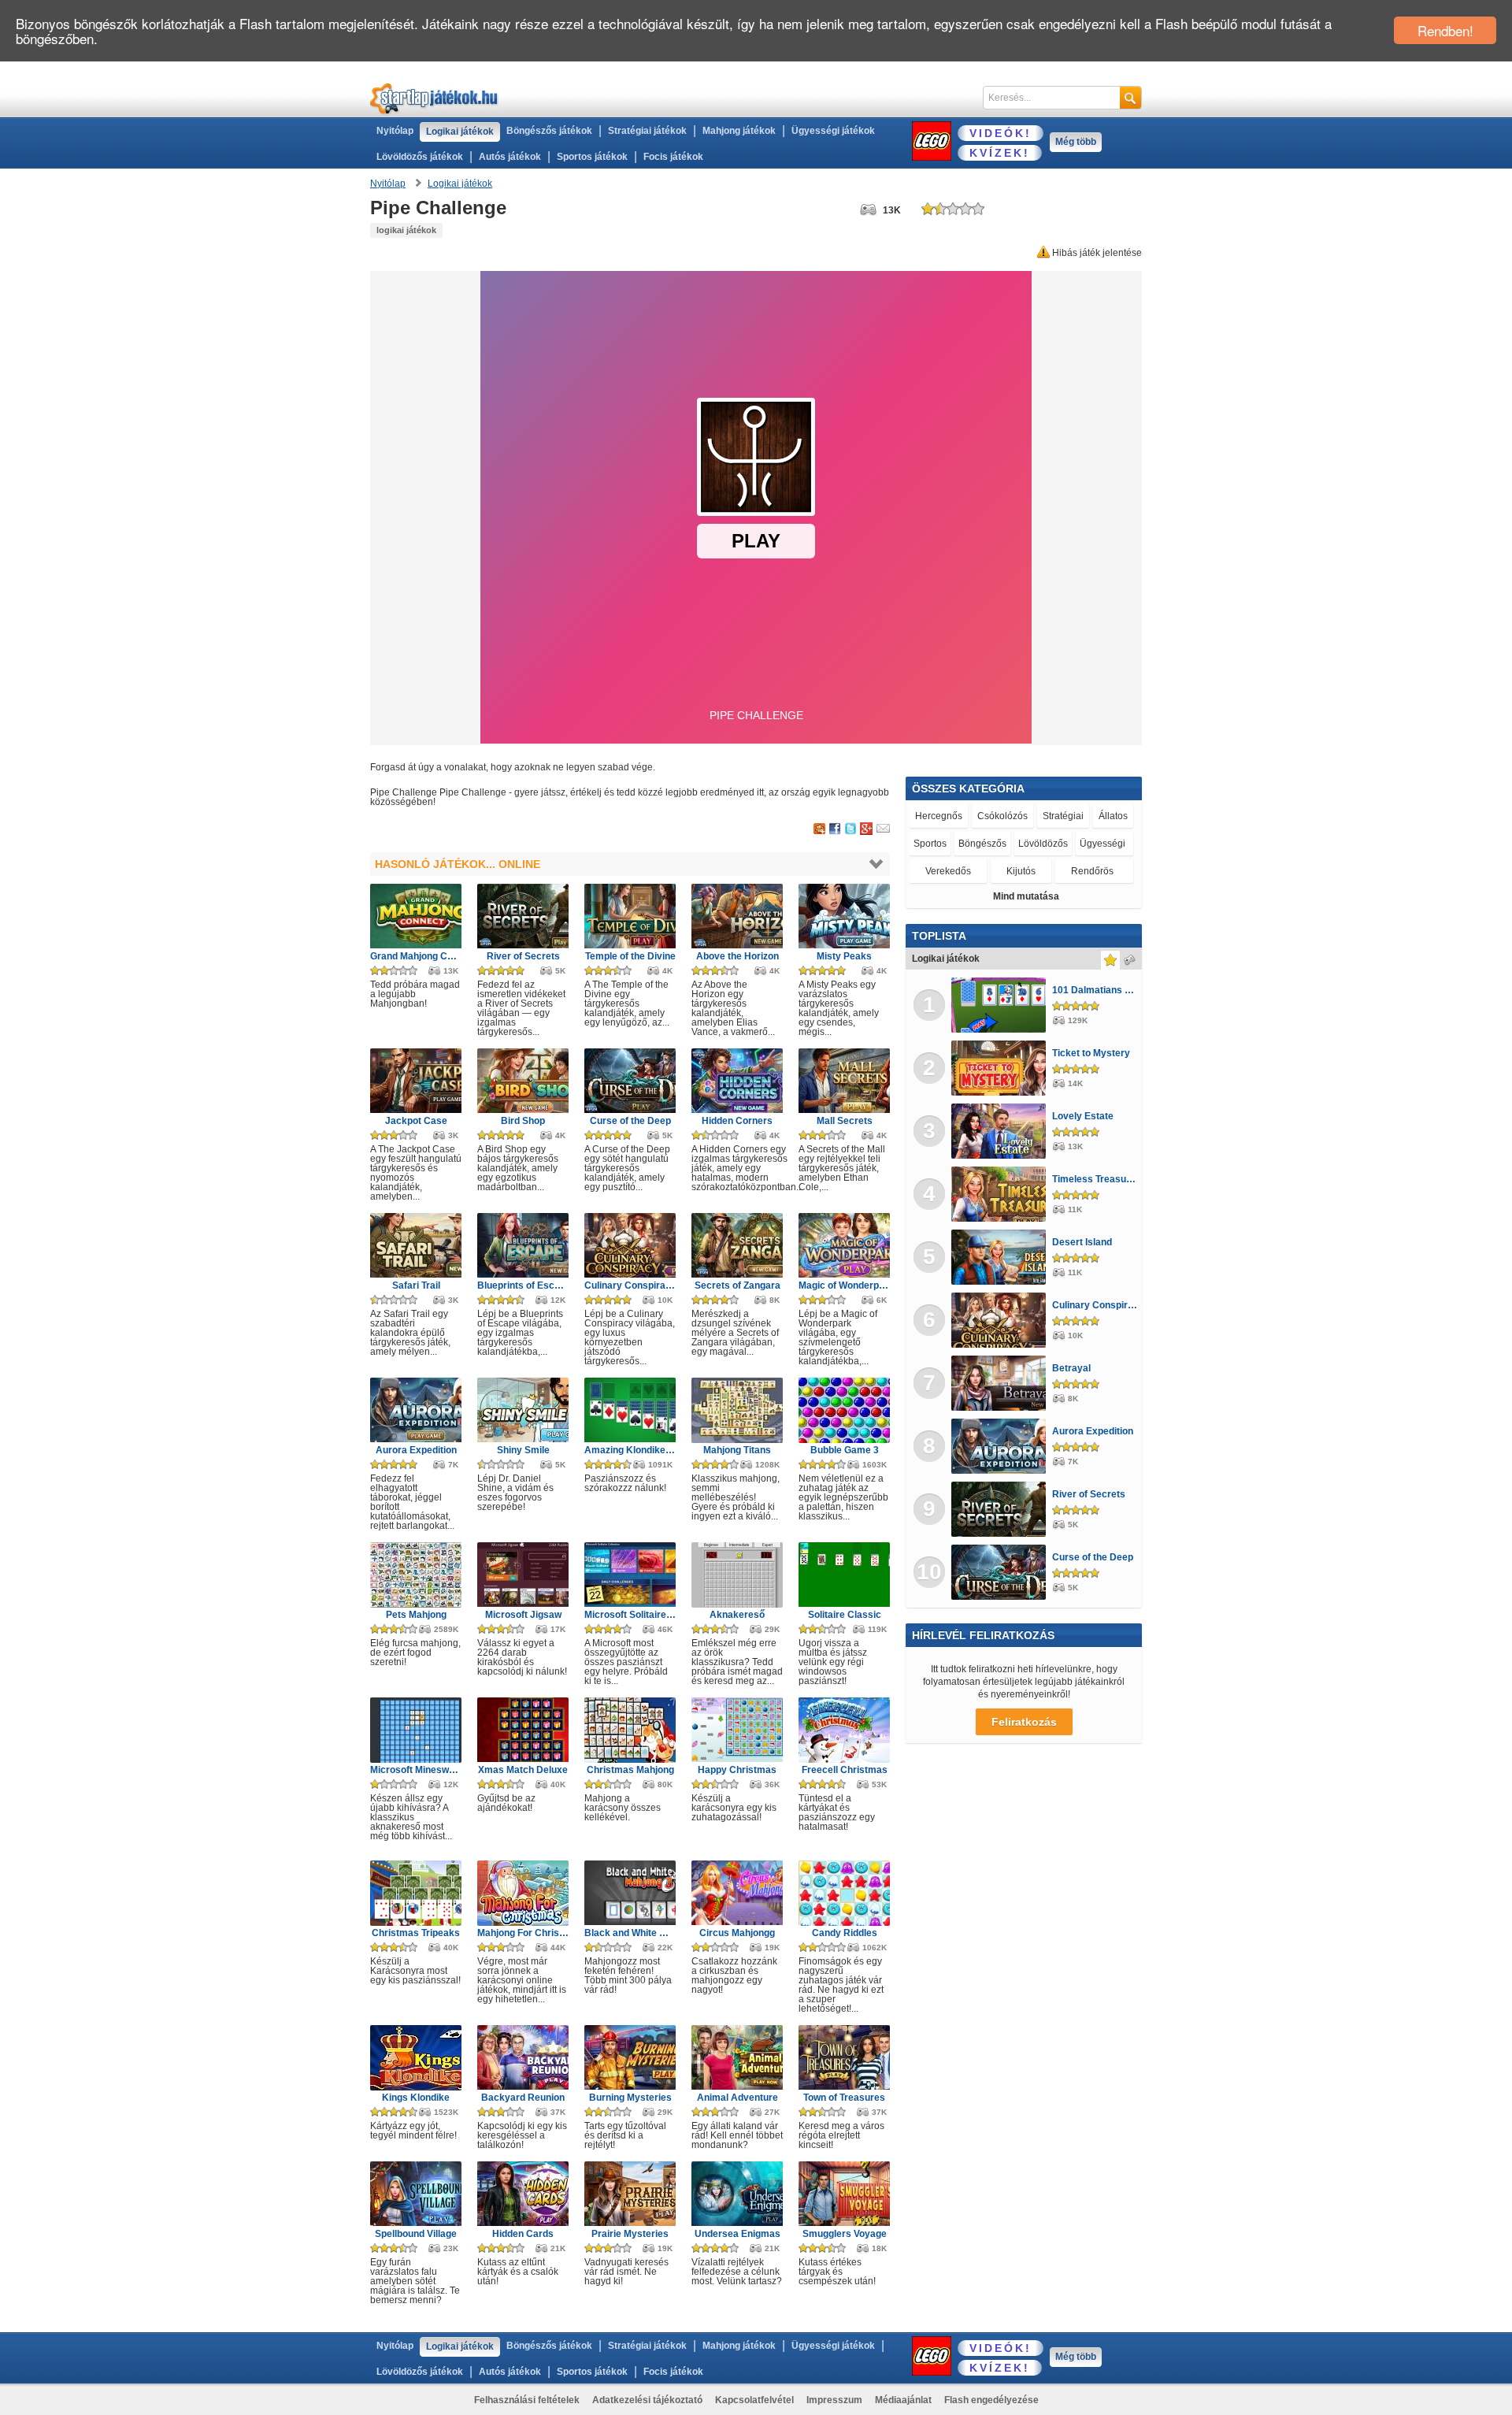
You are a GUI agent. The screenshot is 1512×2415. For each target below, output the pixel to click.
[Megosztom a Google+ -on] (866, 829)
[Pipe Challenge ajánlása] (883, 829)
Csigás (1043, 872)
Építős (997, 844)
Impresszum (834, 2400)
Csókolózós (941, 844)
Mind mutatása (1026, 896)
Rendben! (1445, 30)
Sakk (1050, 816)
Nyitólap (395, 131)
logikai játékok (406, 230)
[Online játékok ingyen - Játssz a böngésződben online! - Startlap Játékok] (434, 98)
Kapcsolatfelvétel (754, 2400)
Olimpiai (990, 871)
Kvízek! (1000, 153)
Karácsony (1101, 872)
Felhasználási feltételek (527, 2400)
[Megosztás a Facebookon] (835, 829)
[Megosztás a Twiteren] (850, 829)
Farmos (1102, 816)
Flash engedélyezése (991, 2400)
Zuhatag (1044, 844)
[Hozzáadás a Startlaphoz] (819, 829)
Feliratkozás (1024, 1722)
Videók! (1001, 133)
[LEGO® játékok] (932, 141)
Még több (1076, 142)
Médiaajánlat (903, 2400)
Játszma (935, 871)
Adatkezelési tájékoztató (647, 2400)
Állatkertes (1101, 844)
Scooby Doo (946, 816)
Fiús (1006, 816)
